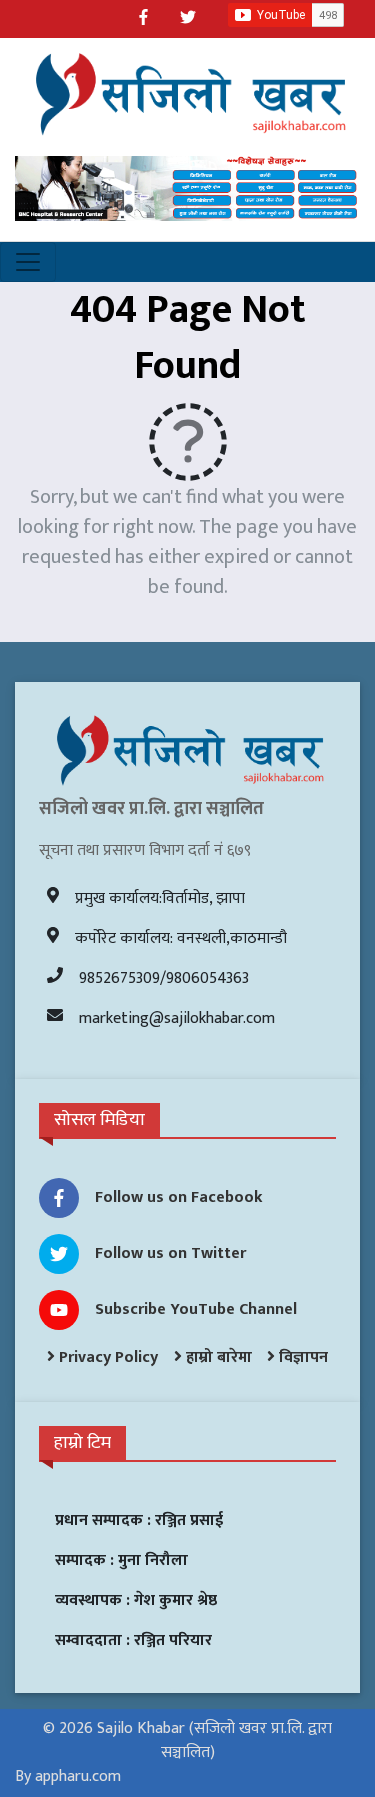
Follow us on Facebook (179, 1197)
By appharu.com (68, 1776)
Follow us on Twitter (170, 1253)
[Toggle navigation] (28, 262)
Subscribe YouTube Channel (196, 1309)
